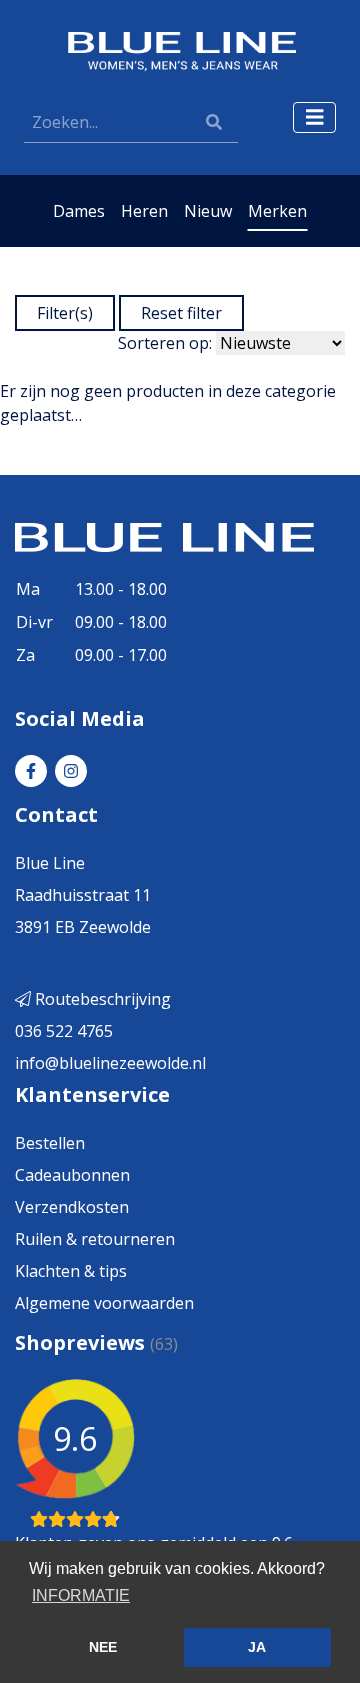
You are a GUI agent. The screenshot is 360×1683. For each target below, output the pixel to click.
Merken (277, 211)
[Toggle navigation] (315, 117)
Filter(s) (65, 313)
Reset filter (181, 313)
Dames (79, 211)
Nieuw (208, 211)
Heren (144, 211)
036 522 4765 (64, 1031)
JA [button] (257, 1647)
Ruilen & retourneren (95, 1239)
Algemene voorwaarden (104, 1303)
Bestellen (50, 1143)
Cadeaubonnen (72, 1175)
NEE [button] (103, 1647)
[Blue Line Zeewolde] (180, 50)
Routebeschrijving (101, 999)
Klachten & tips (71, 1271)
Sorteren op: (165, 343)
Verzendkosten (72, 1207)
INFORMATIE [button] (81, 1595)
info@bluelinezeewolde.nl (110, 1063)
